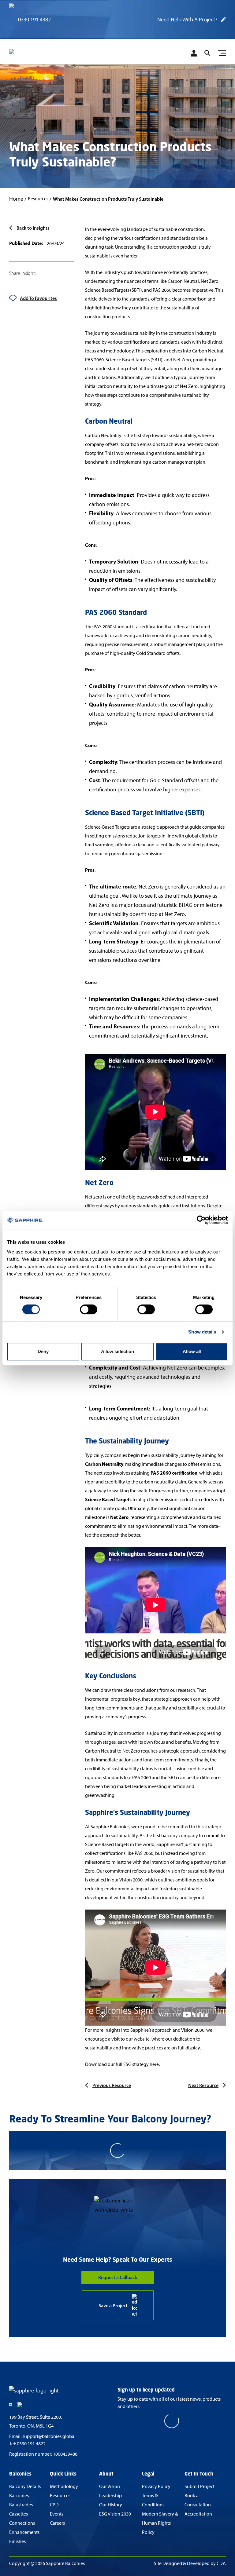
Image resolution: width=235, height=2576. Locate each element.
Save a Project (113, 2305)
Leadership (110, 2496)
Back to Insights (33, 228)
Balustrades (21, 2505)
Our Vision (110, 2486)
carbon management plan (179, 462)
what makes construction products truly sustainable (108, 199)
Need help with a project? (187, 20)
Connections (22, 2523)
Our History (111, 2505)
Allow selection (118, 1351)
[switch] (89, 1309)
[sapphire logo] (40, 54)
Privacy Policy (156, 2486)
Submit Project (200, 2486)
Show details (202, 1332)
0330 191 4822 (31, 2444)
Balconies (19, 2496)
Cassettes (19, 2514)
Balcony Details (25, 2486)
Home (16, 199)
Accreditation (198, 2514)
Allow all (192, 1351)
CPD (54, 2505)
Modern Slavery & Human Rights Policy (160, 2523)
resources (38, 199)
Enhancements (24, 2532)
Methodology (64, 2486)
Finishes (17, 2541)
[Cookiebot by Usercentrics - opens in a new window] (201, 1220)
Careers (57, 2523)
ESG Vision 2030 (115, 2514)
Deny (43, 1351)
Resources (60, 2496)
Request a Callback (118, 2277)
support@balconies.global (49, 2436)
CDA (221, 2563)
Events (57, 2514)
